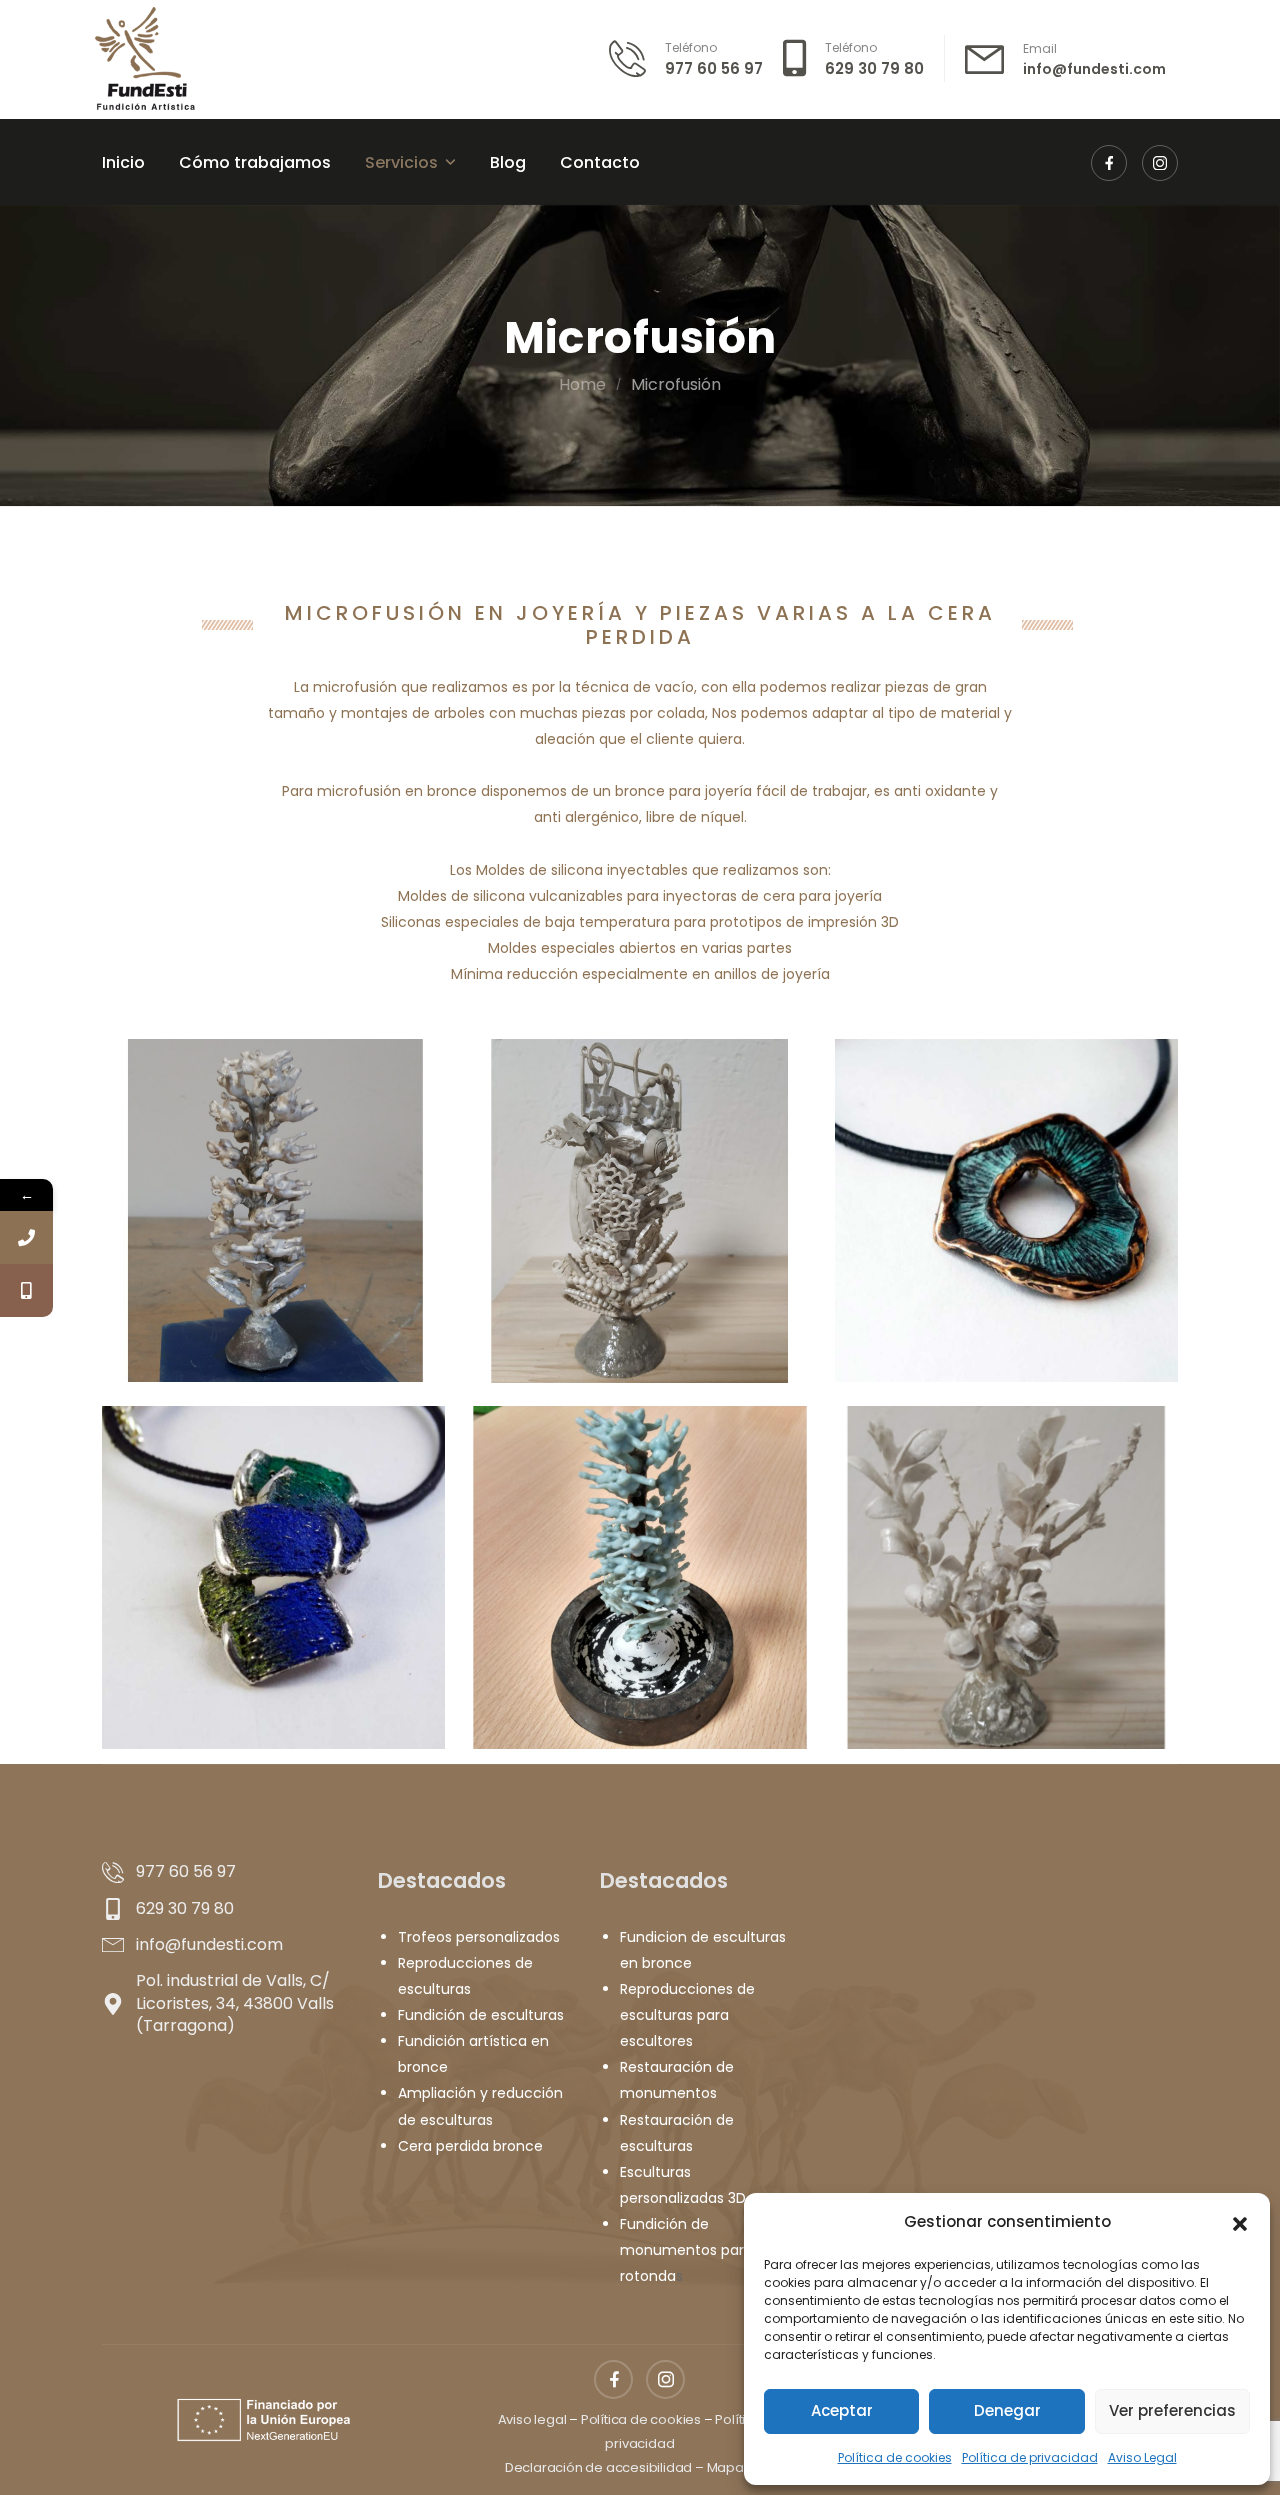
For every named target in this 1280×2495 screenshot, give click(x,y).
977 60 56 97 (714, 68)
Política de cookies (895, 2457)
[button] (1240, 2222)
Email (1040, 48)
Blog (508, 162)
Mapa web (741, 2467)
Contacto (600, 162)
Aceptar (842, 2410)
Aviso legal (532, 2419)
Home (582, 384)
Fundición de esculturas (481, 2015)
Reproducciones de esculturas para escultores (687, 2015)
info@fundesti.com (1094, 69)
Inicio (123, 162)
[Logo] (145, 58)
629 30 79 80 (874, 68)
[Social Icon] (1109, 163)
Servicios (401, 162)
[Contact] (637, 58)
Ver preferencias (1172, 2410)
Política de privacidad (1030, 2457)
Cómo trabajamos (255, 162)
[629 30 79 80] (26, 1290)
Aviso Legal (1142, 2457)
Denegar (1007, 2410)
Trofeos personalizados (479, 1937)
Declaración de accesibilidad (598, 2467)
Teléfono (691, 47)
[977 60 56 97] (26, 1237)
